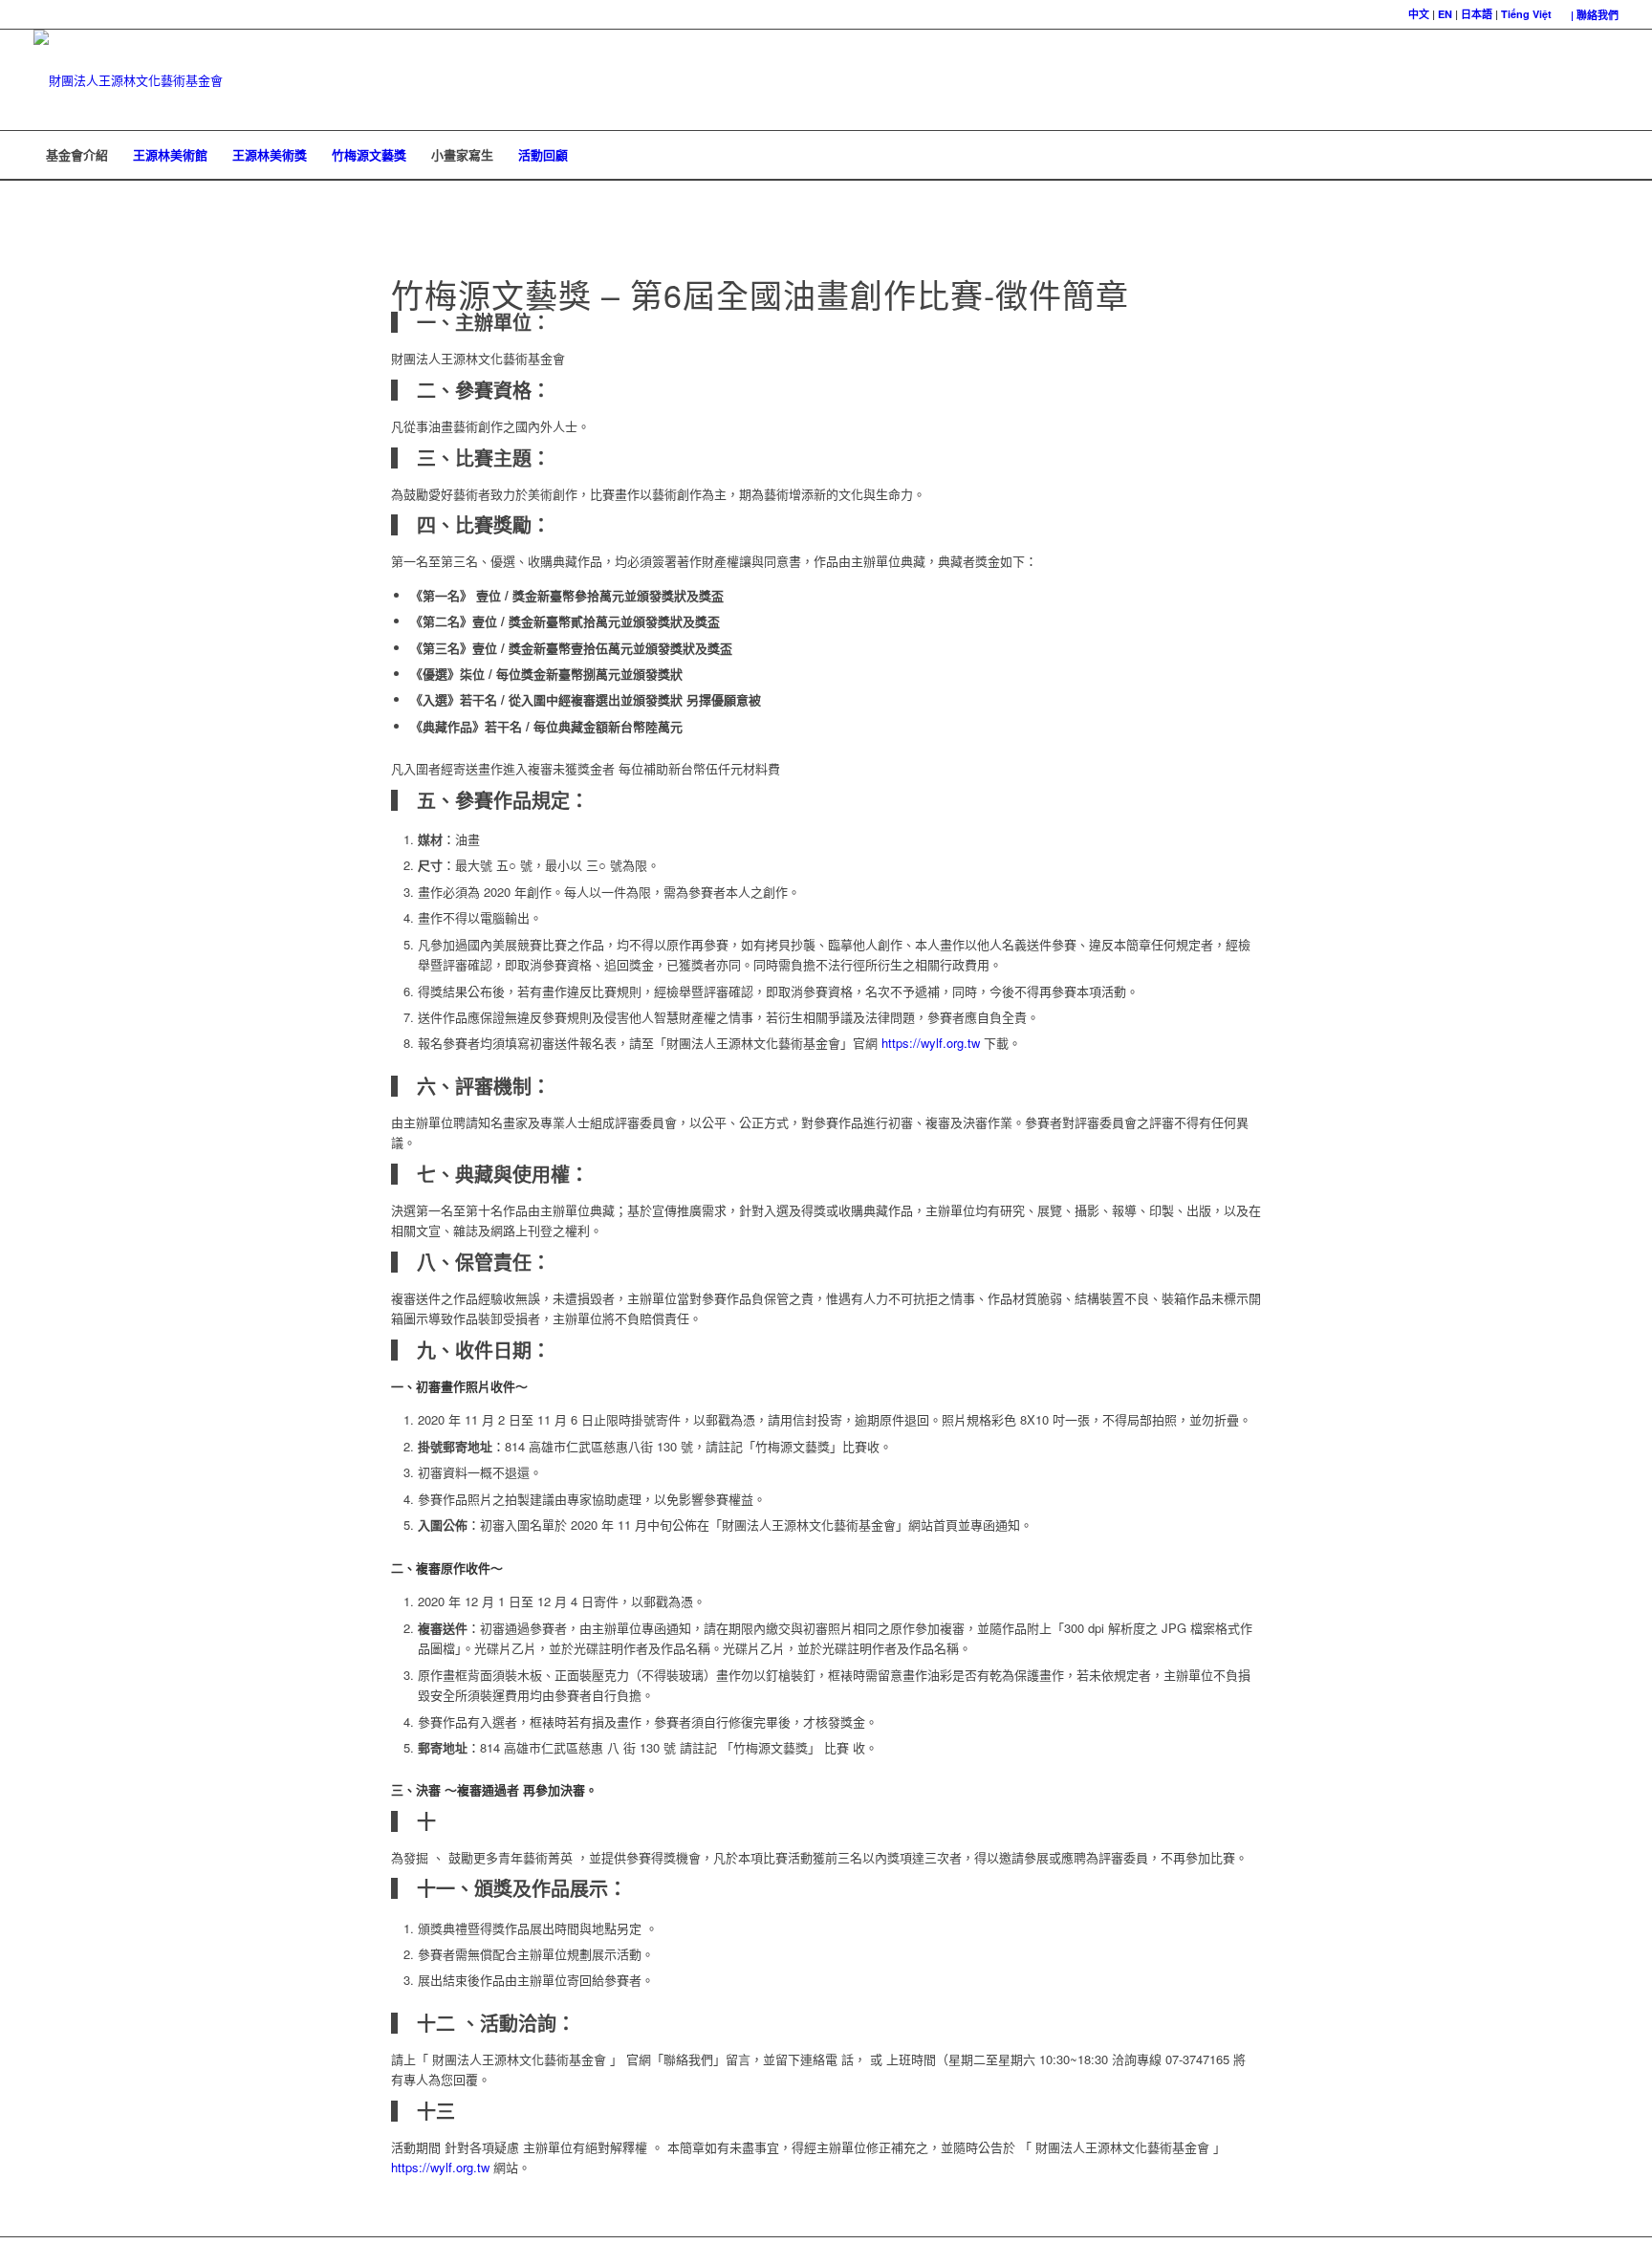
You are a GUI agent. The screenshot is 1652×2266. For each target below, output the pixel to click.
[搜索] (1606, 155)
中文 (1419, 14)
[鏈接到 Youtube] (1604, 80)
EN (1445, 14)
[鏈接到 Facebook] (1576, 80)
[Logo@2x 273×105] (128, 80)
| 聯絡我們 (1595, 15)
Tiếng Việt (1526, 14)
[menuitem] (1590, 15)
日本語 (1477, 14)
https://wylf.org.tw (931, 1043)
